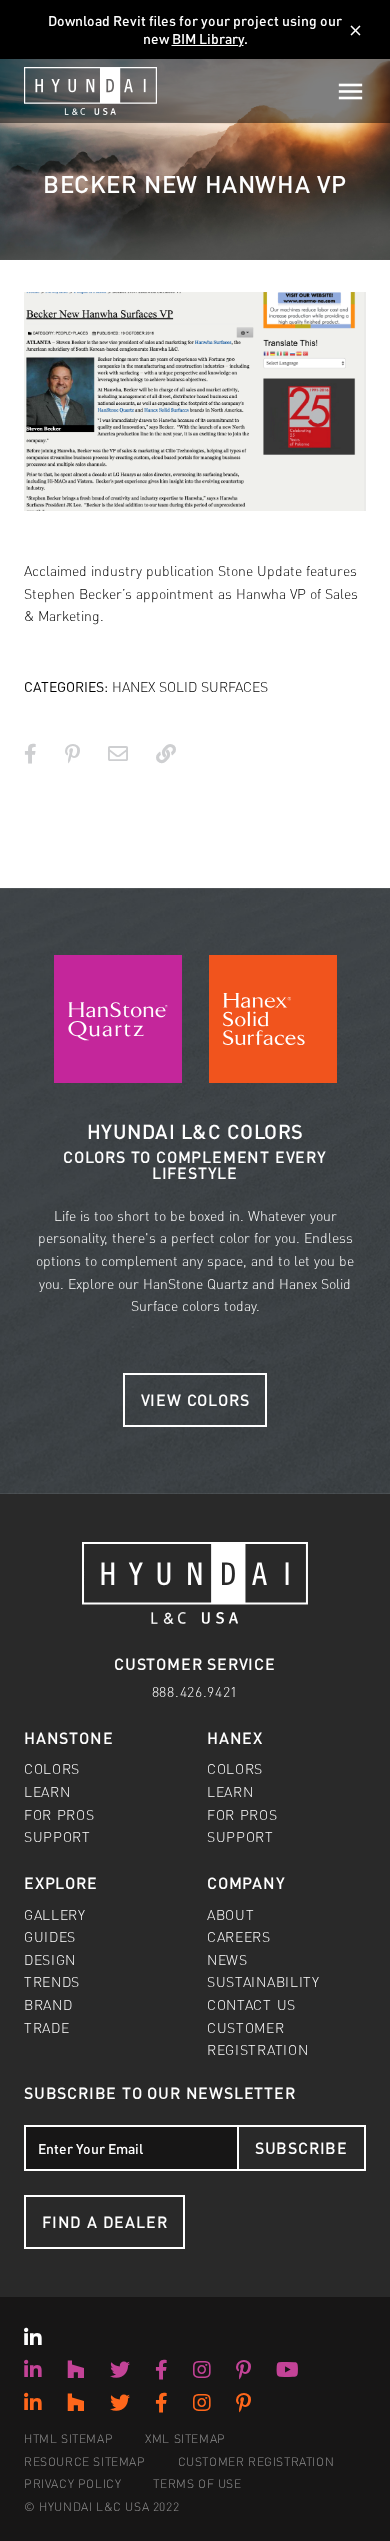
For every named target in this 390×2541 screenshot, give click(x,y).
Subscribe (301, 2147)
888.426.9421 (195, 1691)
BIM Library (208, 38)
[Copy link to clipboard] (166, 753)
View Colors (195, 1399)
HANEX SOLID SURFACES (190, 686)
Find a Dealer (104, 2221)
